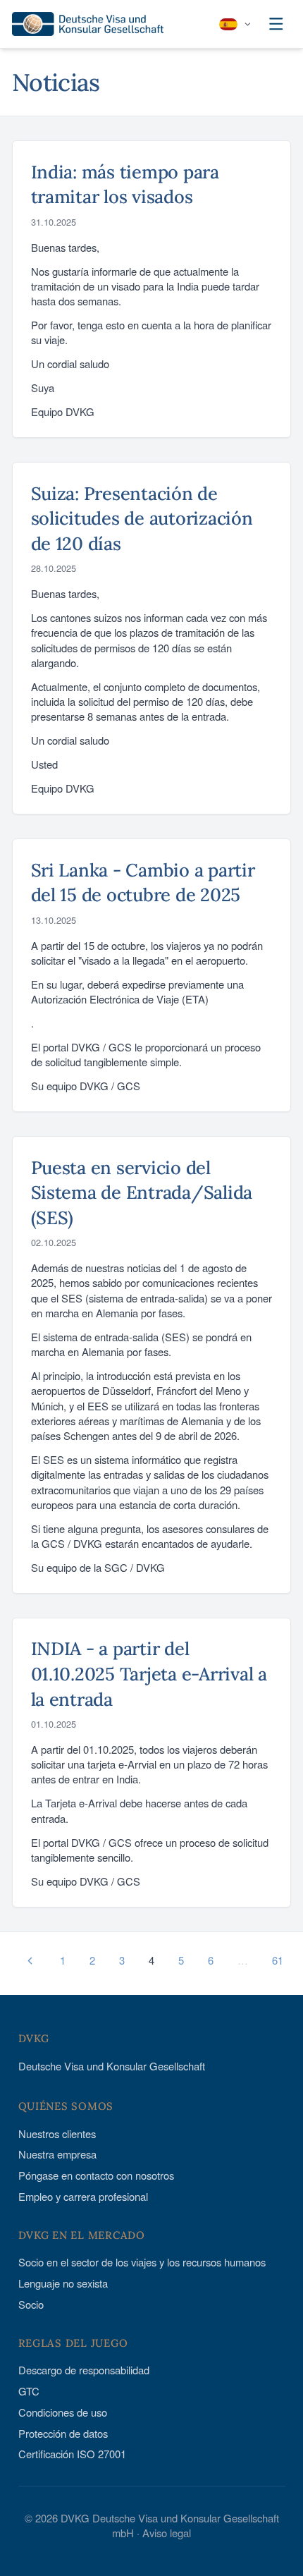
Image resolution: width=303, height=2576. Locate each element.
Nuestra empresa (57, 2154)
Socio (31, 2304)
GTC (29, 2391)
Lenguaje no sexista (63, 2283)
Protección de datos (63, 2433)
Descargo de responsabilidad (84, 2370)
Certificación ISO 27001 (72, 2454)
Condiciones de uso (63, 2412)
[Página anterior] (30, 1961)
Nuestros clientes (57, 2134)
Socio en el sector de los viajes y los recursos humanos (142, 2262)
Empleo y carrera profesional (83, 2196)
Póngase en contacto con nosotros (96, 2175)
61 (278, 1960)
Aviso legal (167, 2533)
